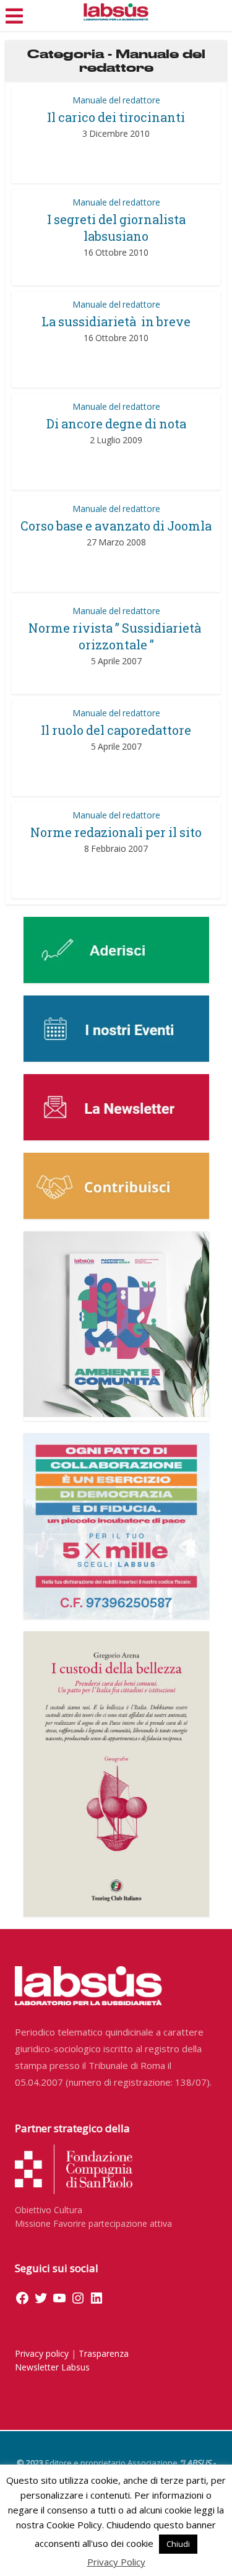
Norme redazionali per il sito (116, 832)
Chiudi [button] (178, 2544)
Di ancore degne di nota (116, 423)
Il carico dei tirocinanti (116, 117)
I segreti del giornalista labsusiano (116, 228)
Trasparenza (104, 2353)
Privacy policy (42, 2353)
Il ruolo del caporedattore (116, 730)
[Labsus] (116, 12)
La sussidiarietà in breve (116, 321)
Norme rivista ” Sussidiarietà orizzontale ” (116, 636)
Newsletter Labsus (52, 2367)
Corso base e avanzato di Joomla (116, 526)
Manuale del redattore (116, 100)
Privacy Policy (116, 2562)
